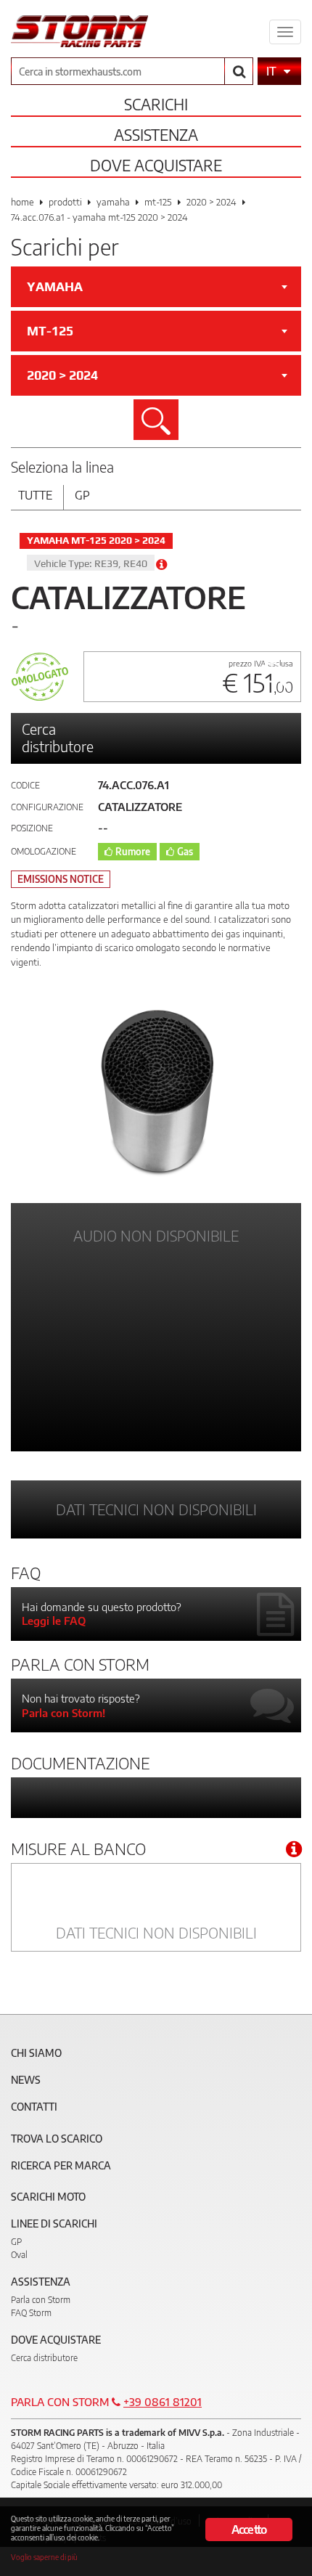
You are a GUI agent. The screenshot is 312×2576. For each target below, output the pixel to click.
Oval (19, 2255)
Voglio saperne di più (44, 2557)
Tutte (35, 495)
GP (16, 2242)
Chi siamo (36, 2053)
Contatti (34, 2107)
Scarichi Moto (48, 2197)
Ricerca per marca (61, 2165)
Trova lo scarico (57, 2139)
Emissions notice (61, 879)
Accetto (249, 2530)
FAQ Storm (31, 2313)
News (26, 2080)
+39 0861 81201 (163, 2402)
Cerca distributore (58, 737)
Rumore (133, 852)
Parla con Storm (41, 2300)
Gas (185, 852)
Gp (82, 495)
